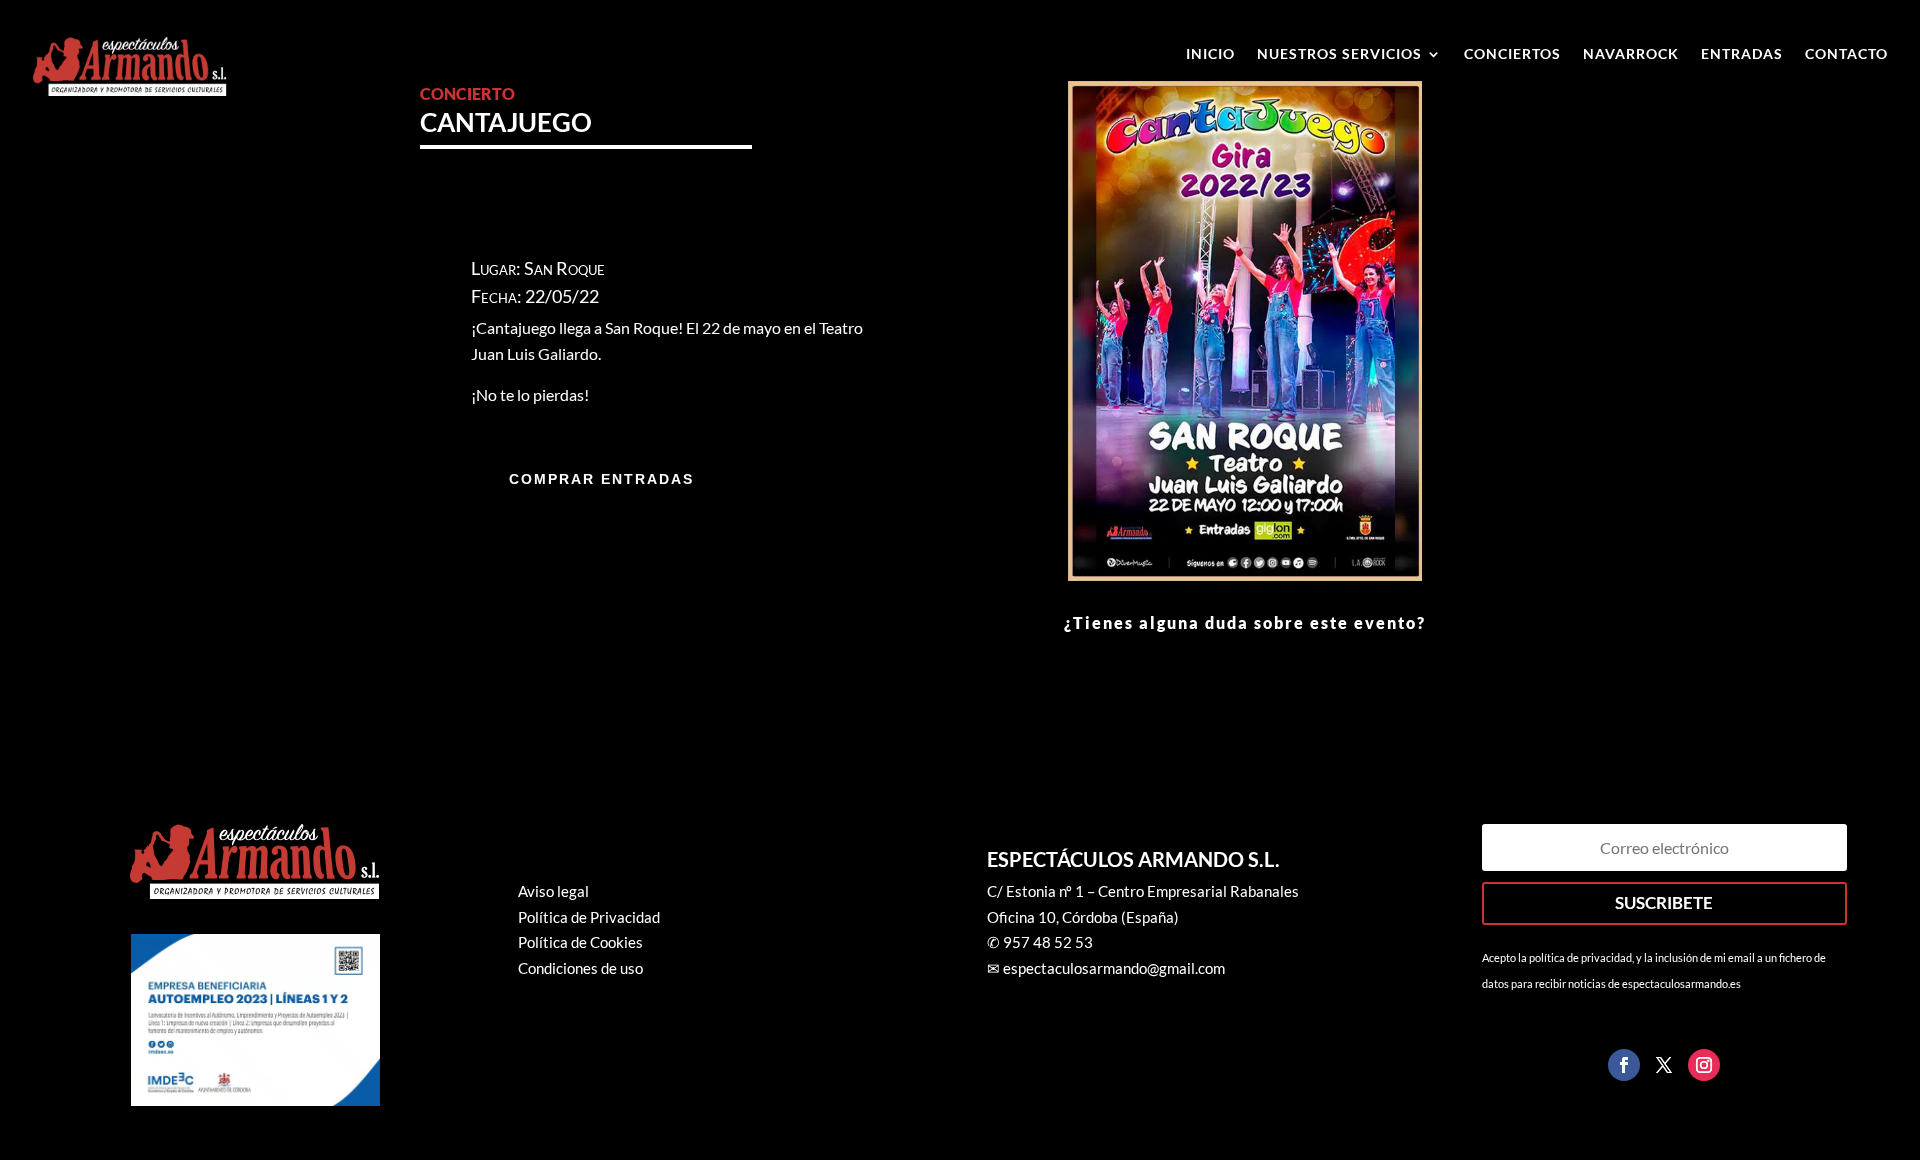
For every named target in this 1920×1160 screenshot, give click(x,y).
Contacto (1846, 54)
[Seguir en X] (1664, 1065)
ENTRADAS (1742, 54)
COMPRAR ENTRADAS (601, 479)
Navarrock (1631, 54)
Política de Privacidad (589, 917)
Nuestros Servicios (1339, 54)
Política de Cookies (580, 942)
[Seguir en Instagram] (1704, 1065)
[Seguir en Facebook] (1624, 1065)
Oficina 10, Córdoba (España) (1083, 917)
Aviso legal (553, 891)
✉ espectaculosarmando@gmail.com (1106, 968)
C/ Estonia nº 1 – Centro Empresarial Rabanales (1143, 891)
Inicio (1210, 54)
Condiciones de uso (580, 968)
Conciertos (1512, 54)
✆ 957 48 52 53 (1040, 942)
